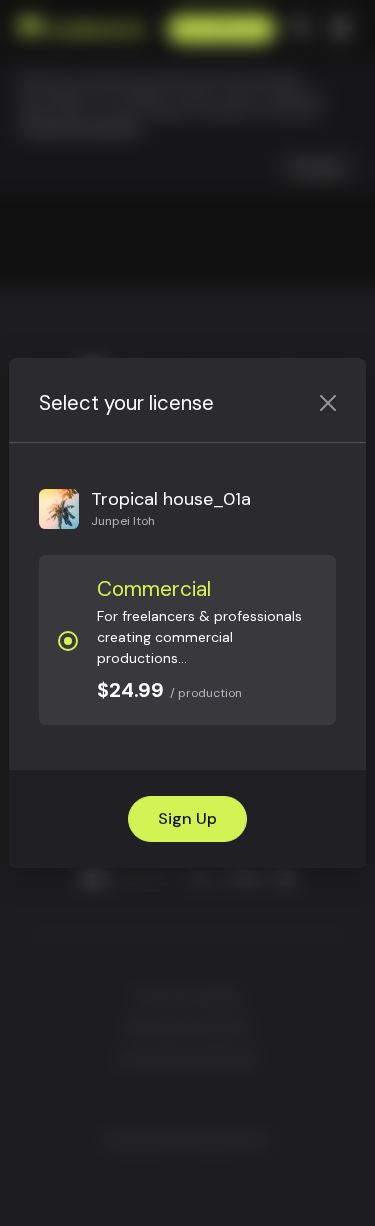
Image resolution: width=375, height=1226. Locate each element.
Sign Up (187, 818)
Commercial (154, 589)
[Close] (328, 402)
